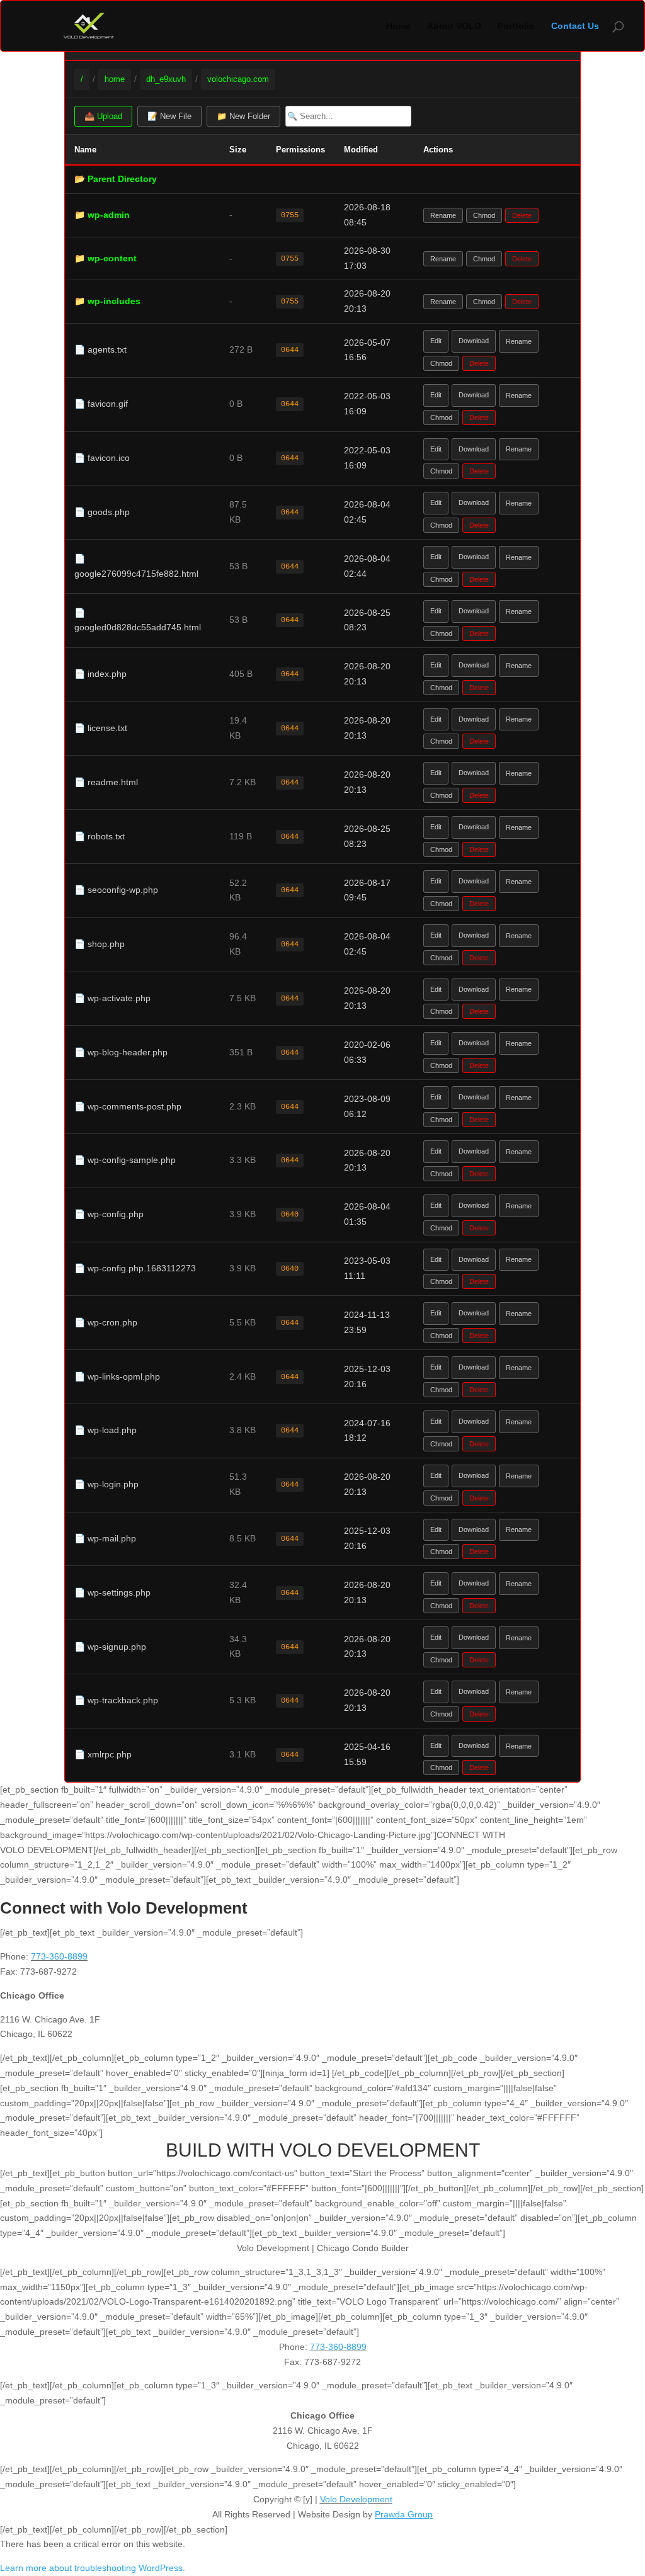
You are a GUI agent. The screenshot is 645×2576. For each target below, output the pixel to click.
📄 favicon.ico (102, 458)
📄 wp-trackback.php (116, 1700)
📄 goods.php (102, 512)
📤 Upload (103, 116)
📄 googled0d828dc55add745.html (138, 620)
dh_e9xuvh (166, 79)
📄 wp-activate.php (112, 998)
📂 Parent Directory (116, 179)
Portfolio (516, 26)
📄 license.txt (101, 728)
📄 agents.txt (100, 349)
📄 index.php (100, 674)
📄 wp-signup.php (110, 1647)
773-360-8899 (59, 1956)
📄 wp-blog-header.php (121, 1052)
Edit (436, 341)
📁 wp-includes (107, 301)
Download (474, 341)
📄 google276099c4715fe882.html (136, 566)
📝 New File (169, 116)
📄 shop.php (100, 944)
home (115, 79)
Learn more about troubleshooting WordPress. (93, 2568)
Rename (443, 215)
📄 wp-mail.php (105, 1538)
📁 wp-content (106, 258)
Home (398, 26)
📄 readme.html (106, 782)
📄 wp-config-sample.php (125, 1160)
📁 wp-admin (102, 215)
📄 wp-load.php (106, 1430)
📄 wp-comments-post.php (128, 1106)
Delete (522, 215)
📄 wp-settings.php (112, 1592)
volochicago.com (238, 79)
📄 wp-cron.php (106, 1322)
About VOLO (454, 26)
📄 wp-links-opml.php (117, 1376)
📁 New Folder (243, 116)
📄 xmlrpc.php (103, 1754)
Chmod (484, 215)
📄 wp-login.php (106, 1484)
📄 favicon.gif (101, 404)
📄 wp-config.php (109, 1214)
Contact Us (575, 26)
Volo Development (356, 2499)
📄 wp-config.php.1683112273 (135, 1268)
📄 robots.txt (100, 836)
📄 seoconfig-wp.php (116, 890)
